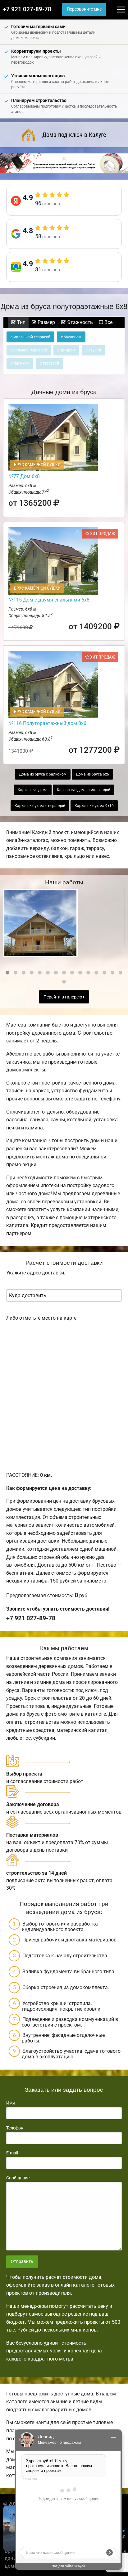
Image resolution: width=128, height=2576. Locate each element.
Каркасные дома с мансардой (84, 790)
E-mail (12, 2153)
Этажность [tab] (79, 322)
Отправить (22, 2262)
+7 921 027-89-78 (27, 9)
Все (108, 322)
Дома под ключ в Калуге (74, 135)
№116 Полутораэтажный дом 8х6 (47, 723)
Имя (11, 2103)
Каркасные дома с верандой (40, 806)
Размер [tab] (46, 322)
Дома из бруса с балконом (43, 774)
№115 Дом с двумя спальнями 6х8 (49, 600)
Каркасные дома (33, 790)
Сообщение (18, 2178)
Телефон (15, 2128)
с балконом (71, 337)
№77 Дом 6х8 (24, 476)
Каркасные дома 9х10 (94, 806)
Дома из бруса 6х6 (92, 774)
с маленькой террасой (30, 337)
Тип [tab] (21, 322)
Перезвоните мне (84, 9)
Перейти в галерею (63, 997)
